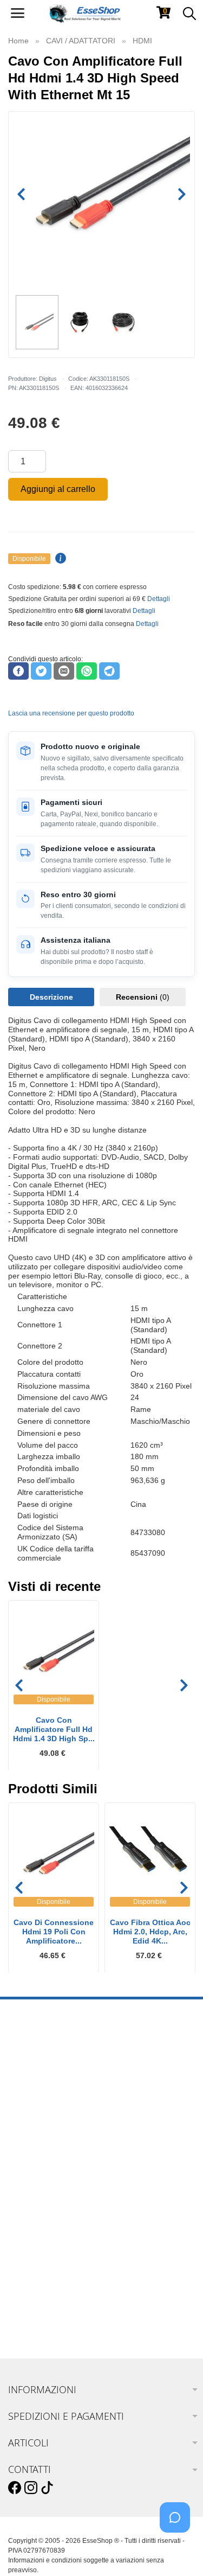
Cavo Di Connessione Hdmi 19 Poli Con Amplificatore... (54, 1932)
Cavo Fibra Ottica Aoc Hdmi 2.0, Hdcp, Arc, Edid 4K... (150, 1932)
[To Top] (178, 2551)
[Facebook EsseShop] (15, 2488)
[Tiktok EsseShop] (47, 2488)
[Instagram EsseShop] (31, 2488)
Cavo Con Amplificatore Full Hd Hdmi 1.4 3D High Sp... (54, 1729)
